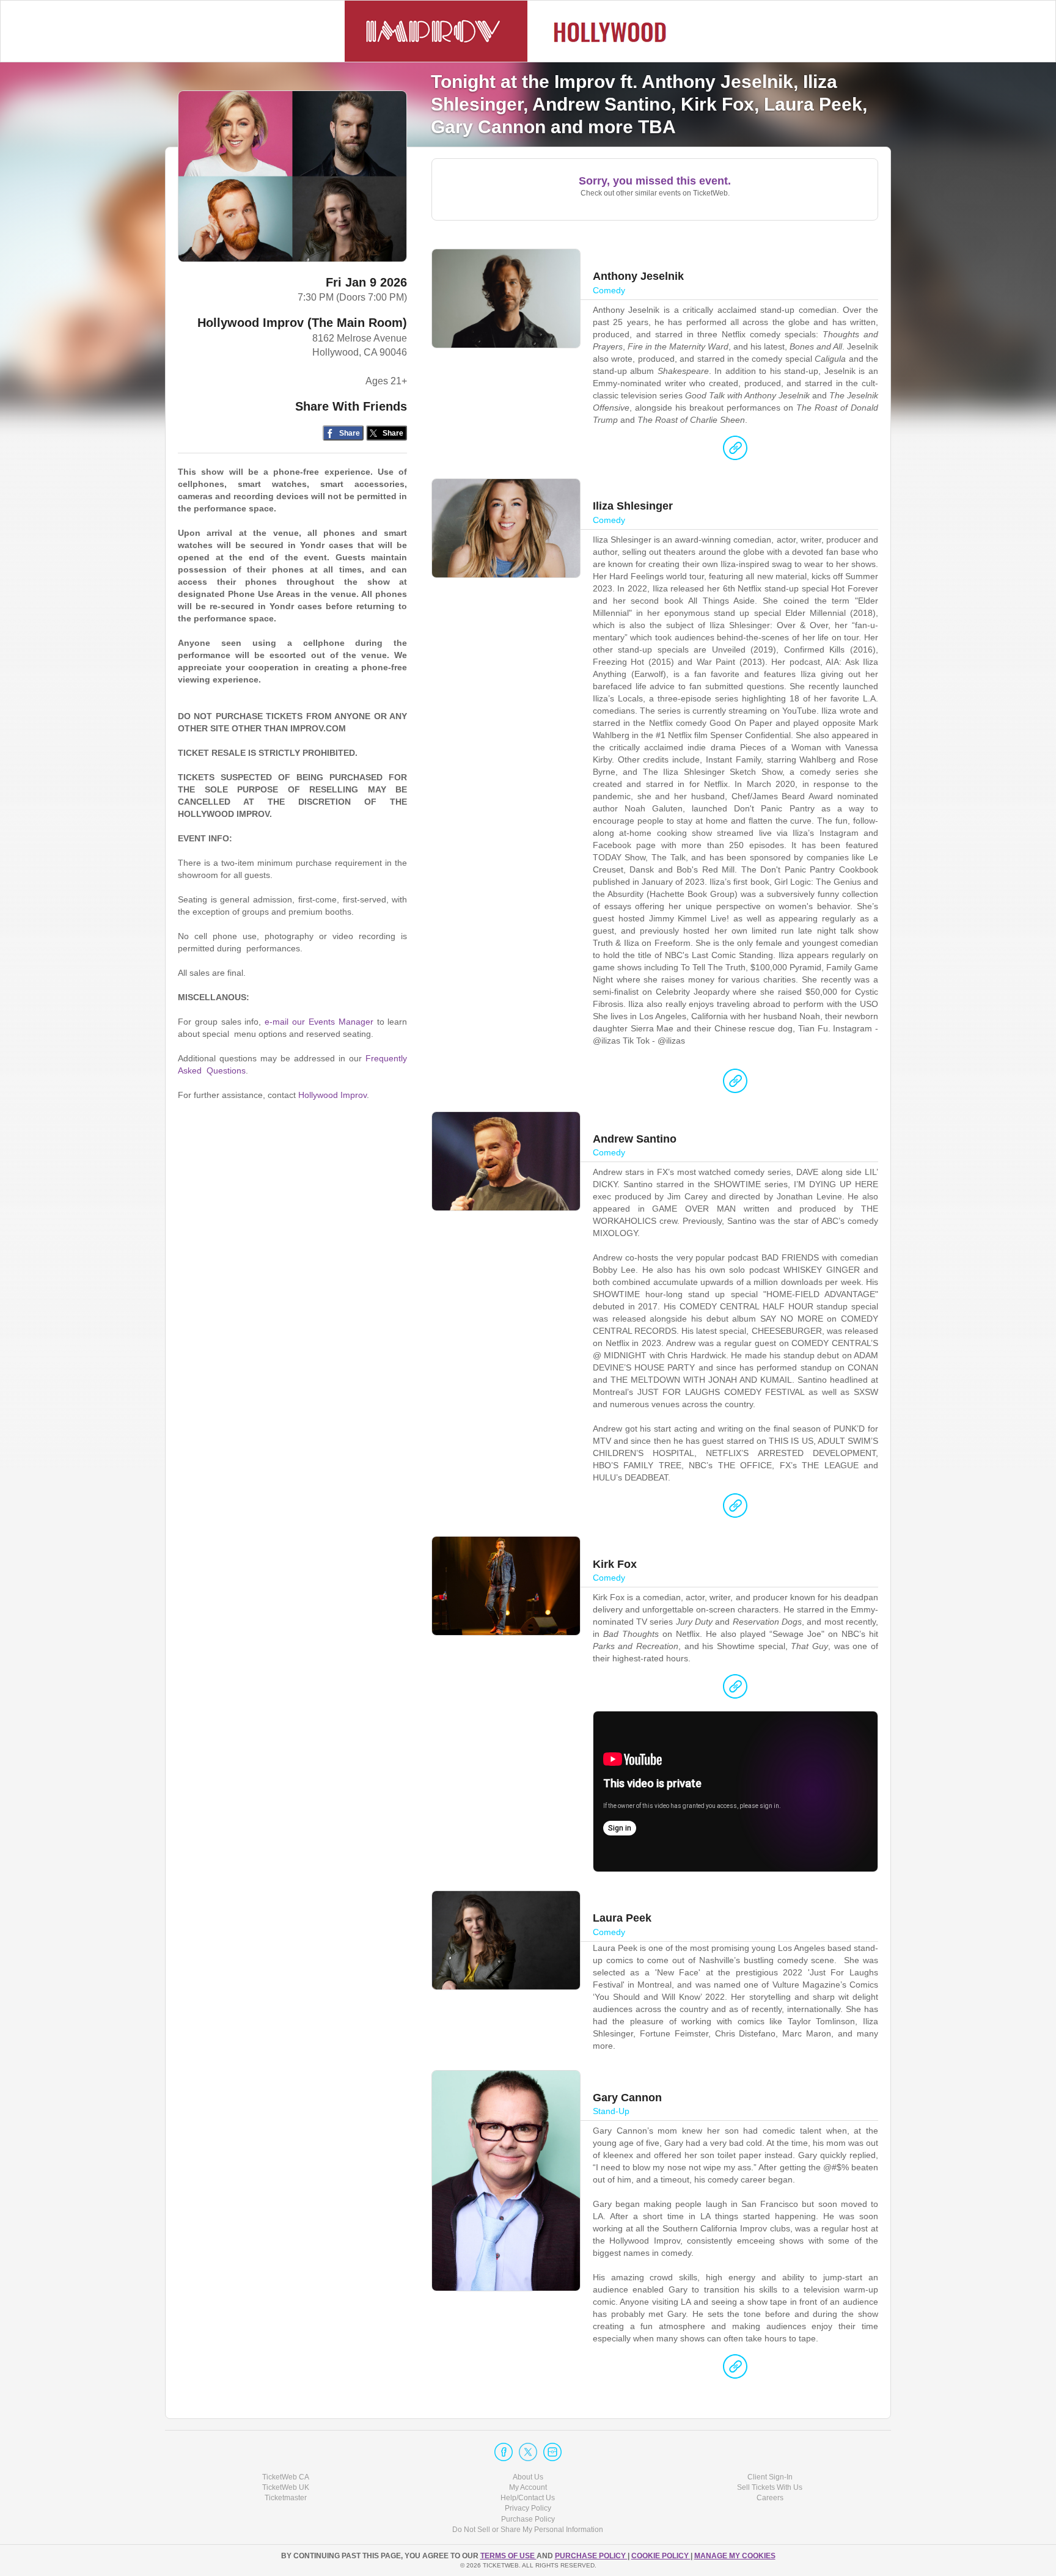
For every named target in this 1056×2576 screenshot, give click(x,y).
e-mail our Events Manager (319, 1022)
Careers (770, 2498)
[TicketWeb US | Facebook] (504, 2452)
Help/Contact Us (528, 2498)
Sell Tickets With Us (770, 2487)
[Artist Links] (735, 451)
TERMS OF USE (508, 2556)
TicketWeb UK (286, 2487)
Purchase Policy (528, 2519)
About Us (528, 2477)
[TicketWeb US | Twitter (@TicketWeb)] (528, 2452)
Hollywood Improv (332, 1095)
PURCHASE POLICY (591, 2556)
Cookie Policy (661, 2556)
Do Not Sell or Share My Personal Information (528, 2530)
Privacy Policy (528, 2508)
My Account (528, 2487)
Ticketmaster (286, 2498)
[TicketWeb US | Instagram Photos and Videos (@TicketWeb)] (552, 2452)
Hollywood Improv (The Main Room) (302, 323)
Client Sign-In (770, 2477)
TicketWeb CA (286, 2477)
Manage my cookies (735, 2556)
